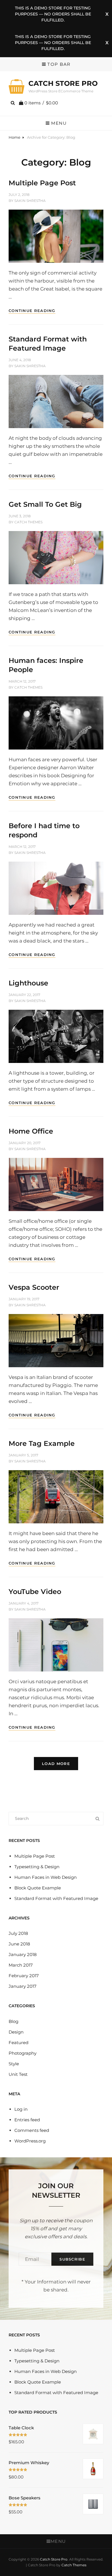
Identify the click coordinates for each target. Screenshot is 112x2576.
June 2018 (19, 1944)
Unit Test (18, 2074)
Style (14, 2064)
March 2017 (21, 1965)
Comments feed (32, 2130)
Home (15, 137)
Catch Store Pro (63, 83)
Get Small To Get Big (45, 504)
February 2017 (24, 1976)
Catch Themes (28, 522)
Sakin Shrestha (30, 201)
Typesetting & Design (37, 1867)
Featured (19, 2043)
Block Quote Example (38, 1888)
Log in (21, 2109)
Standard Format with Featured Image (56, 1898)
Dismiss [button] (107, 14)
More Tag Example (42, 1443)
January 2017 (23, 1986)
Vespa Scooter (34, 1287)
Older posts (56, 1794)
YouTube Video (35, 1592)
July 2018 (18, 1933)
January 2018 (23, 1954)
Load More (56, 1764)
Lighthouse (28, 983)
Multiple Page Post (42, 183)
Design (16, 2032)
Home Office (31, 1131)
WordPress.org (30, 2141)
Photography (23, 2053)
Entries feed (27, 2120)
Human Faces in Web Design (46, 1877)
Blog (13, 2021)
